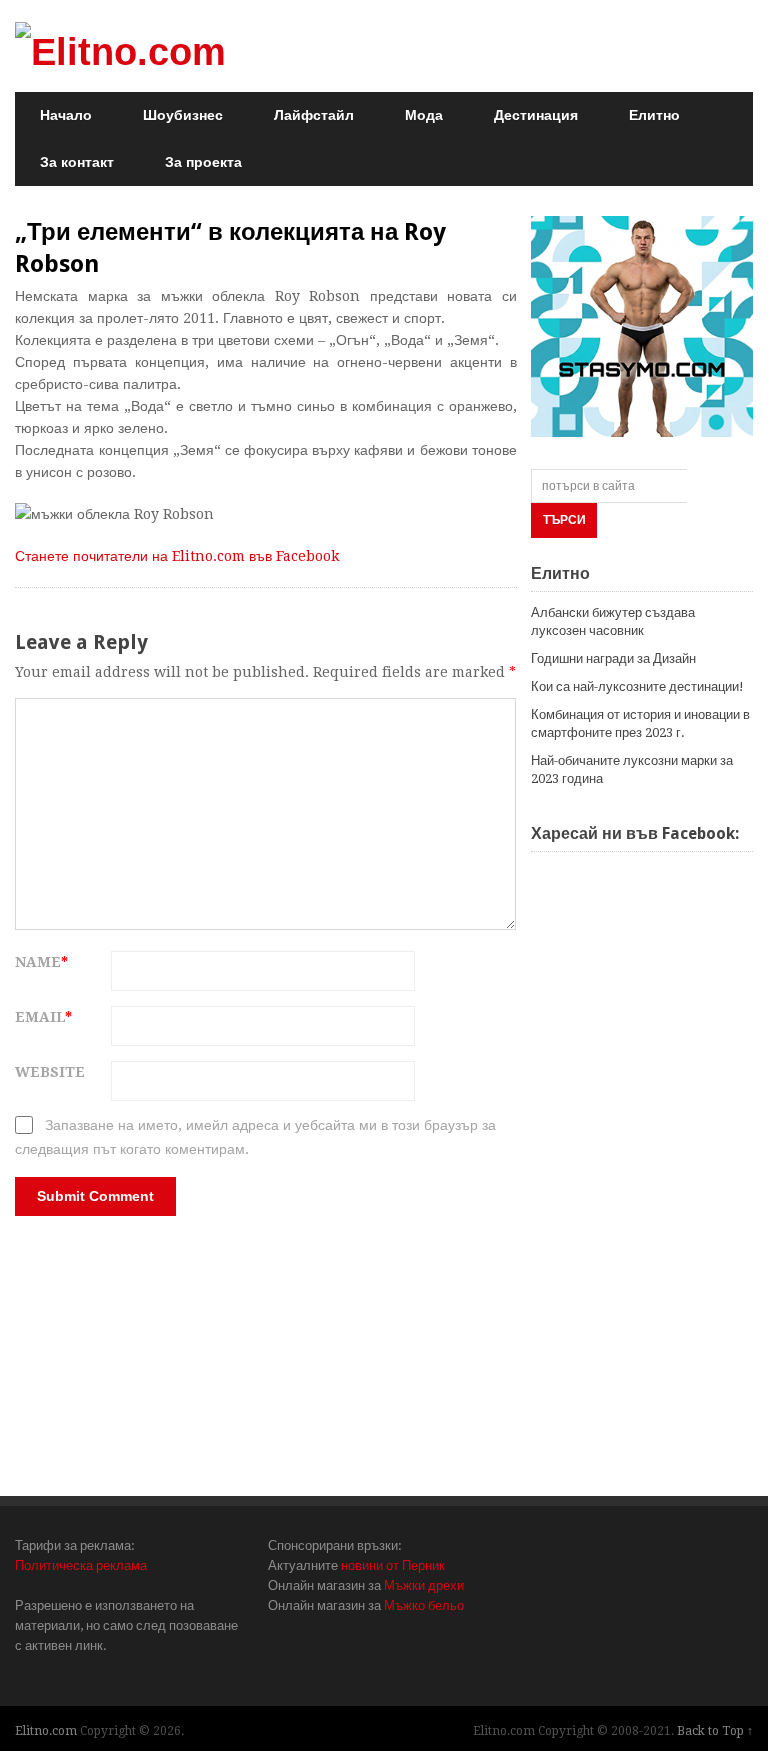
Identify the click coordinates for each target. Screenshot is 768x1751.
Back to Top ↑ (715, 1731)
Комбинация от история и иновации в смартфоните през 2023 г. (640, 723)
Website (50, 1072)
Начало (66, 115)
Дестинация (536, 115)
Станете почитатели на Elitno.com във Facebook (177, 556)
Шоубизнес (183, 115)
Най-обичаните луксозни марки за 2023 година (632, 769)
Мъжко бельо (424, 1605)
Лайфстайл (314, 115)
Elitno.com (46, 1731)
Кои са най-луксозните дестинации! (637, 686)
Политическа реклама (81, 1565)
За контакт (77, 162)
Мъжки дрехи (424, 1585)
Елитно (654, 115)
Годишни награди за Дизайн (613, 658)
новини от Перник (393, 1565)
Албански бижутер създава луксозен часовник (613, 621)
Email (43, 1017)
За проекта (203, 162)
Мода (424, 115)
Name (41, 962)
